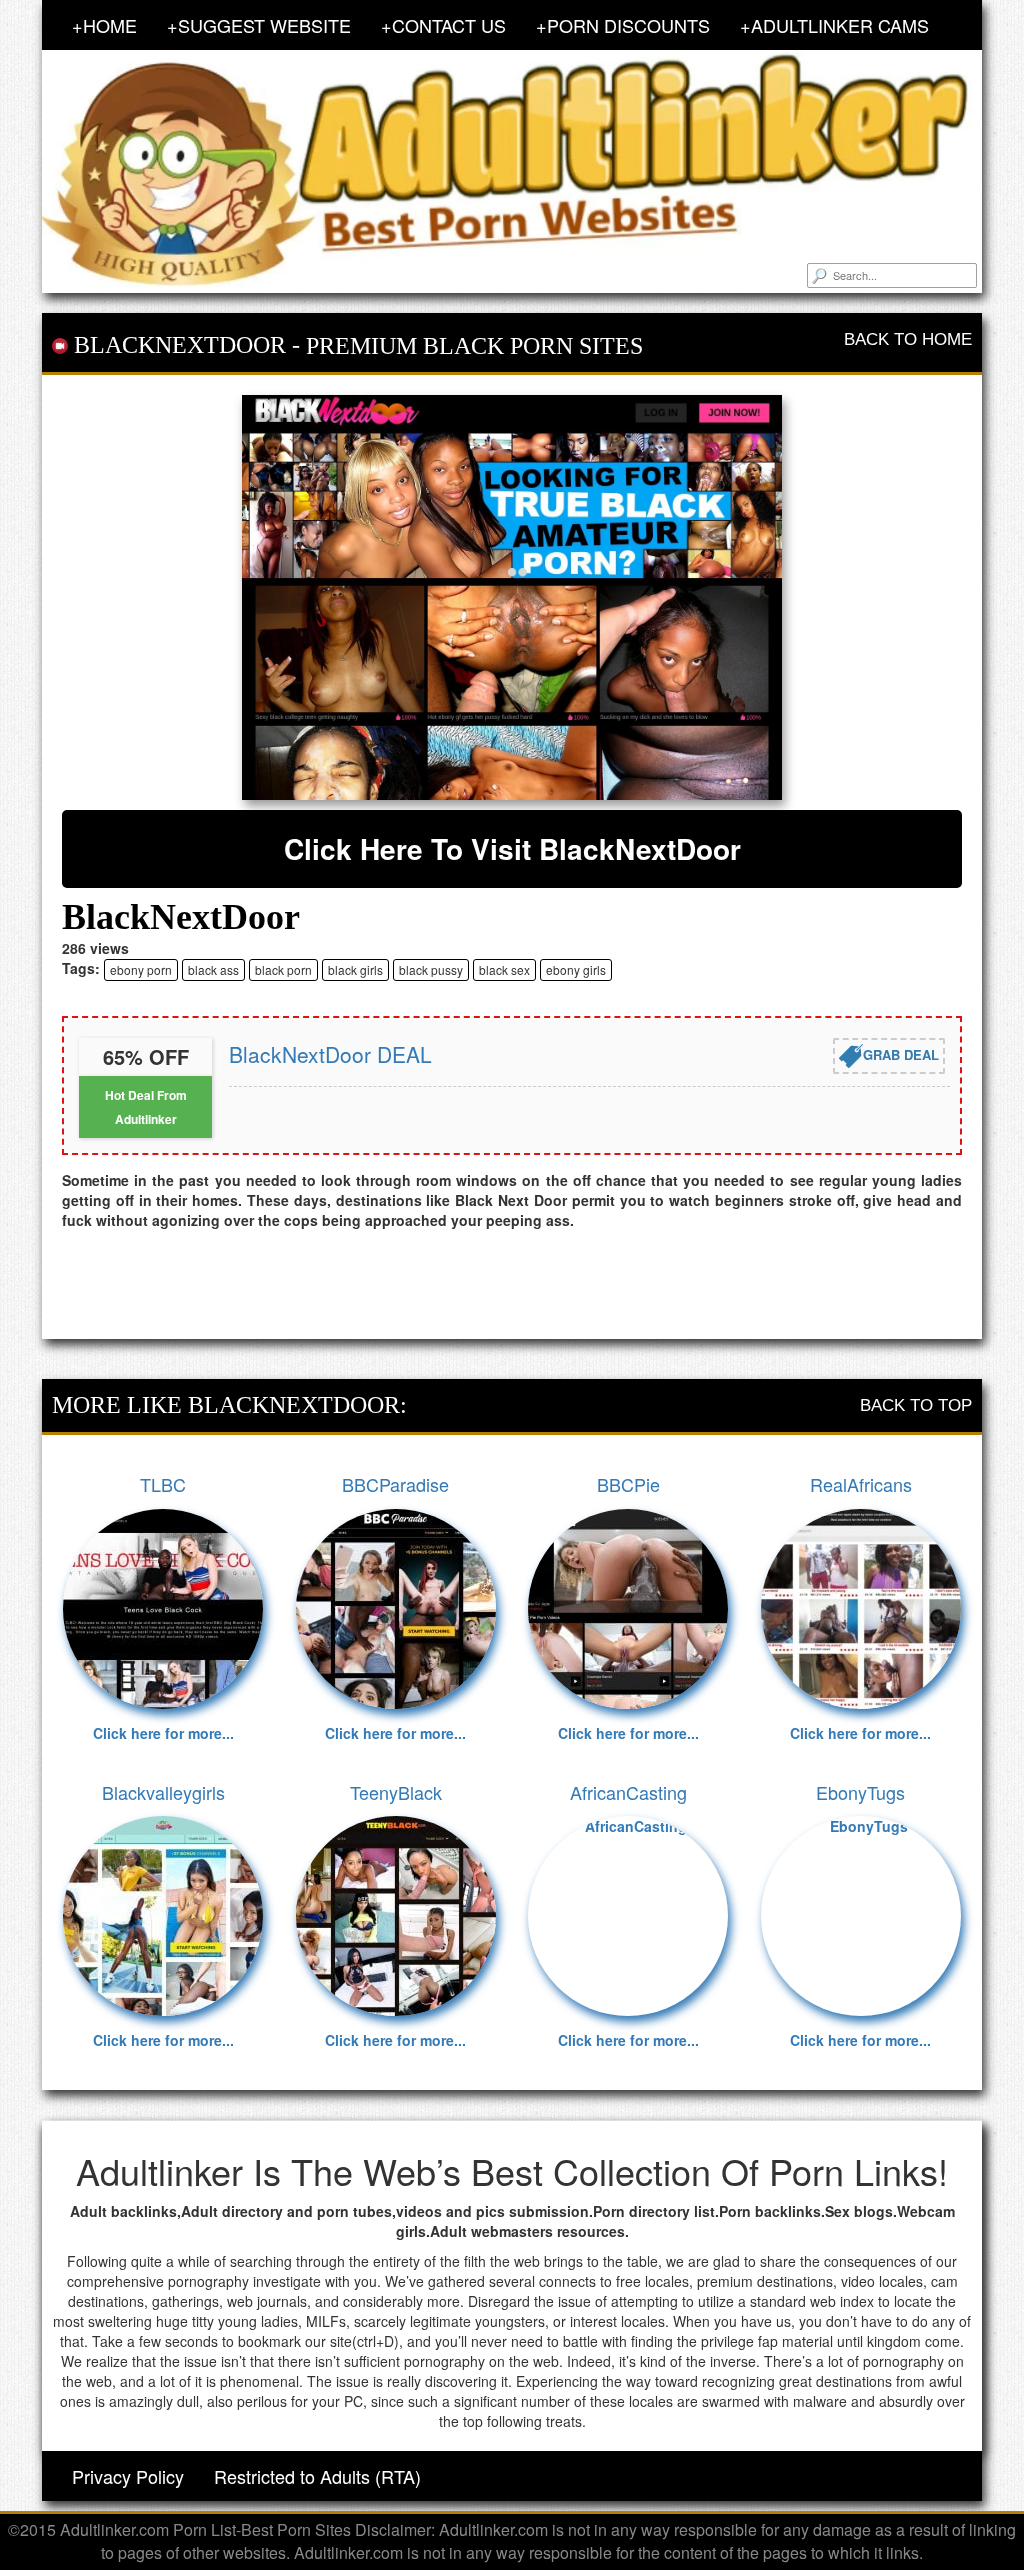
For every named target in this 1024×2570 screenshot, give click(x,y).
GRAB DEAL (901, 1053)
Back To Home (908, 339)
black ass (213, 969)
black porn (283, 969)
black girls (355, 969)
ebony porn (141, 969)
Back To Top (916, 1405)
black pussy (431, 969)
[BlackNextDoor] (512, 597)
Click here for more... (163, 1733)
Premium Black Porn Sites (474, 346)
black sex (504, 969)
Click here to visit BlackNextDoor (512, 848)
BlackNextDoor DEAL (330, 1054)
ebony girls (576, 969)
